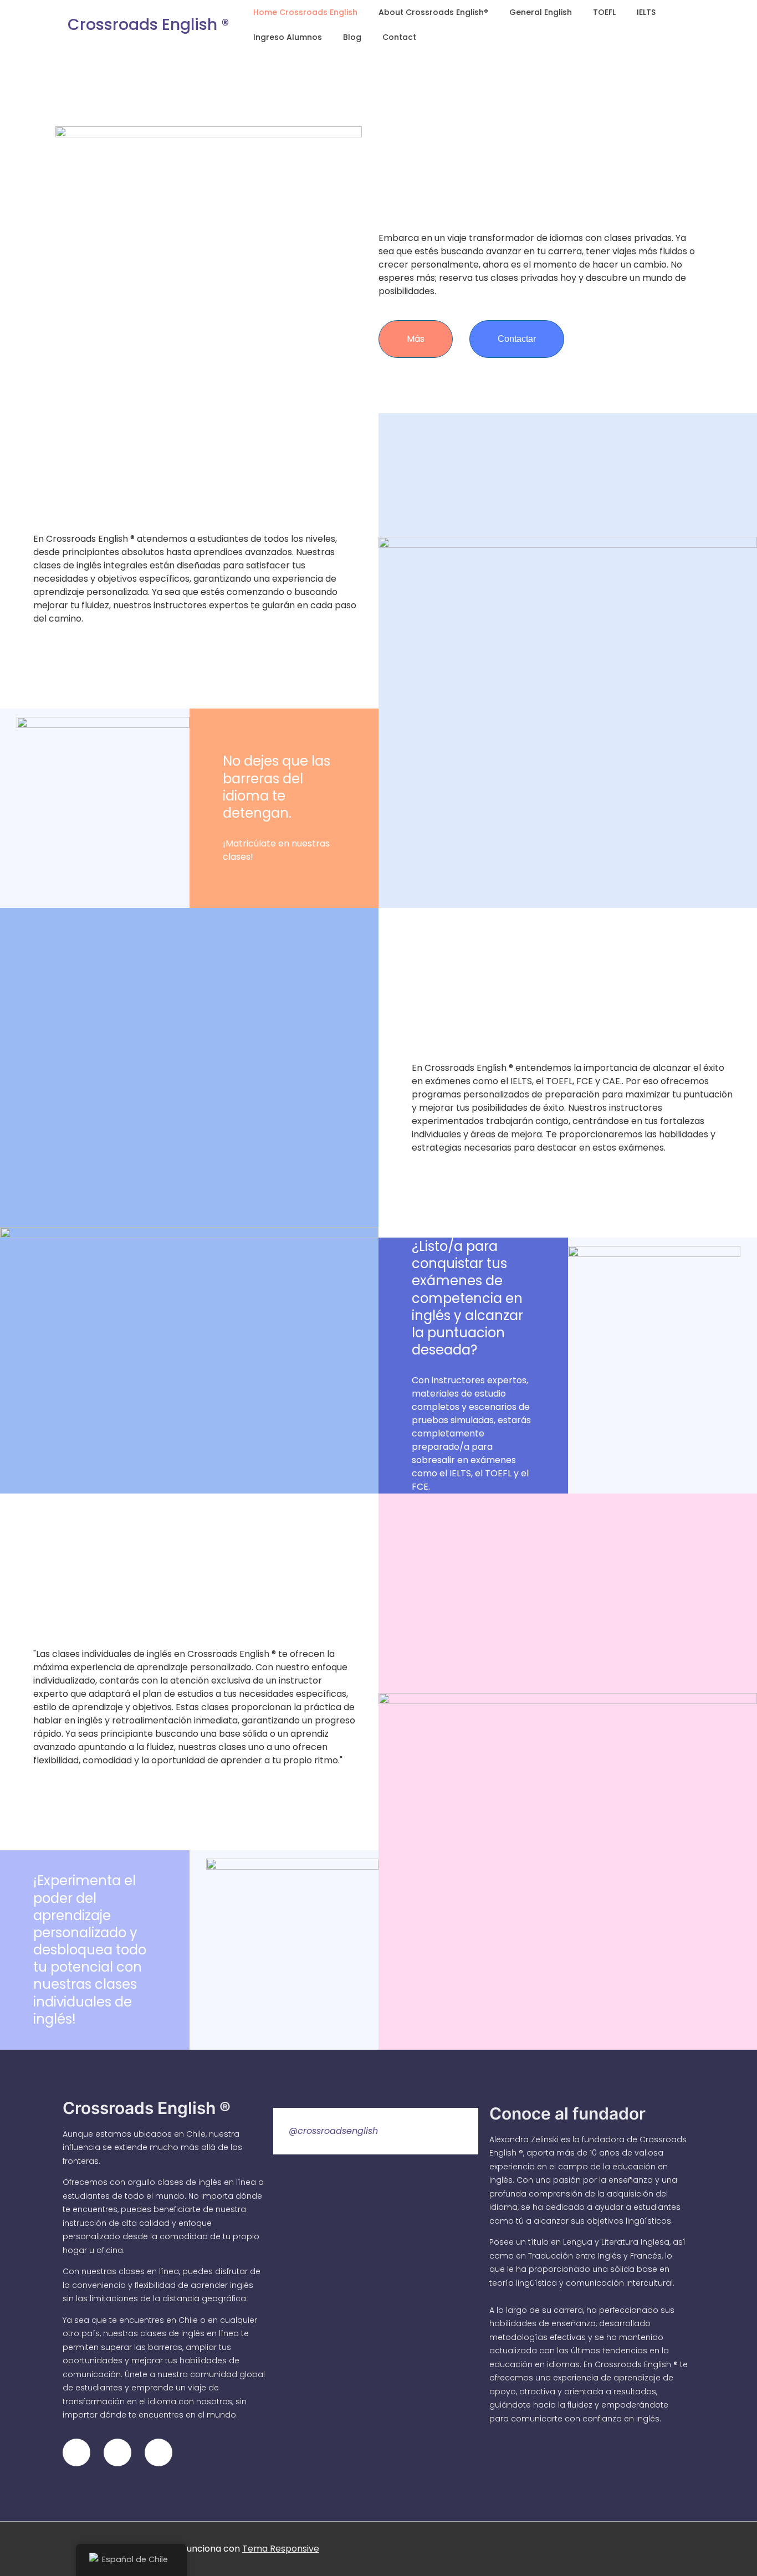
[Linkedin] (117, 2452)
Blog (352, 37)
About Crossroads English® (433, 12)
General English (541, 12)
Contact (399, 37)
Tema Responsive (281, 2549)
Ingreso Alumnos (288, 37)
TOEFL (604, 12)
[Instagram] (76, 2452)
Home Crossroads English (305, 12)
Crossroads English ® (148, 25)
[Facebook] (158, 2452)
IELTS (646, 12)
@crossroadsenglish (333, 2131)
